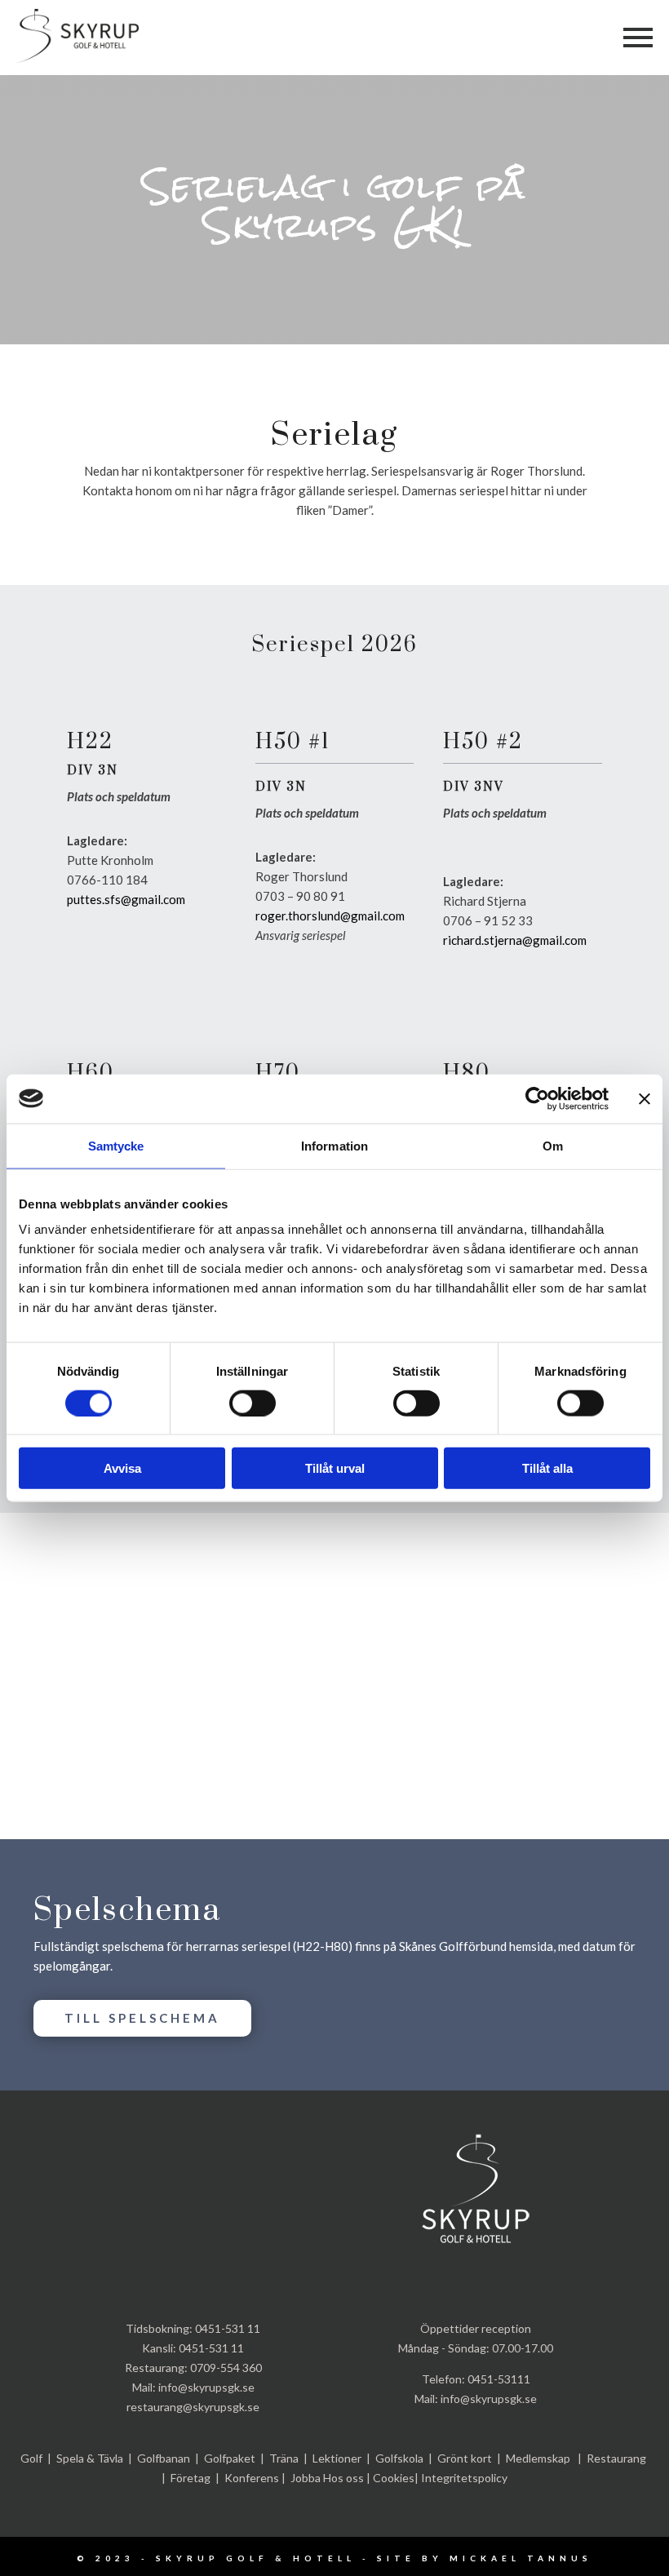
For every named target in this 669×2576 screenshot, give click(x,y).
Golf (31, 2458)
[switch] (253, 1403)
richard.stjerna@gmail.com (515, 940)
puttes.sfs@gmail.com (126, 899)
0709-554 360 (226, 2368)
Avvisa (122, 1468)
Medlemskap (538, 2458)
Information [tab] (334, 1145)
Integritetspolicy (464, 2478)
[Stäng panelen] (645, 1098)
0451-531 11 (228, 2328)
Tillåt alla (547, 1468)
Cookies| (396, 2478)
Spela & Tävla (90, 2458)
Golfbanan (164, 2458)
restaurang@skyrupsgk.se (193, 2407)
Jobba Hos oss (327, 2478)
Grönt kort (465, 2458)
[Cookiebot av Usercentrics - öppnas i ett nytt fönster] (537, 1098)
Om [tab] (553, 1145)
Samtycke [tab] (116, 1145)
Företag (191, 2478)
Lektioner (337, 2458)
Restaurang (616, 2458)
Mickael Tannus (521, 2558)
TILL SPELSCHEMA (142, 2018)
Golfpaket (230, 2458)
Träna (284, 2458)
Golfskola (399, 2458)
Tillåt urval (335, 1468)
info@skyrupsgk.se (206, 2387)
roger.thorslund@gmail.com (330, 916)
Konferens (252, 2478)
